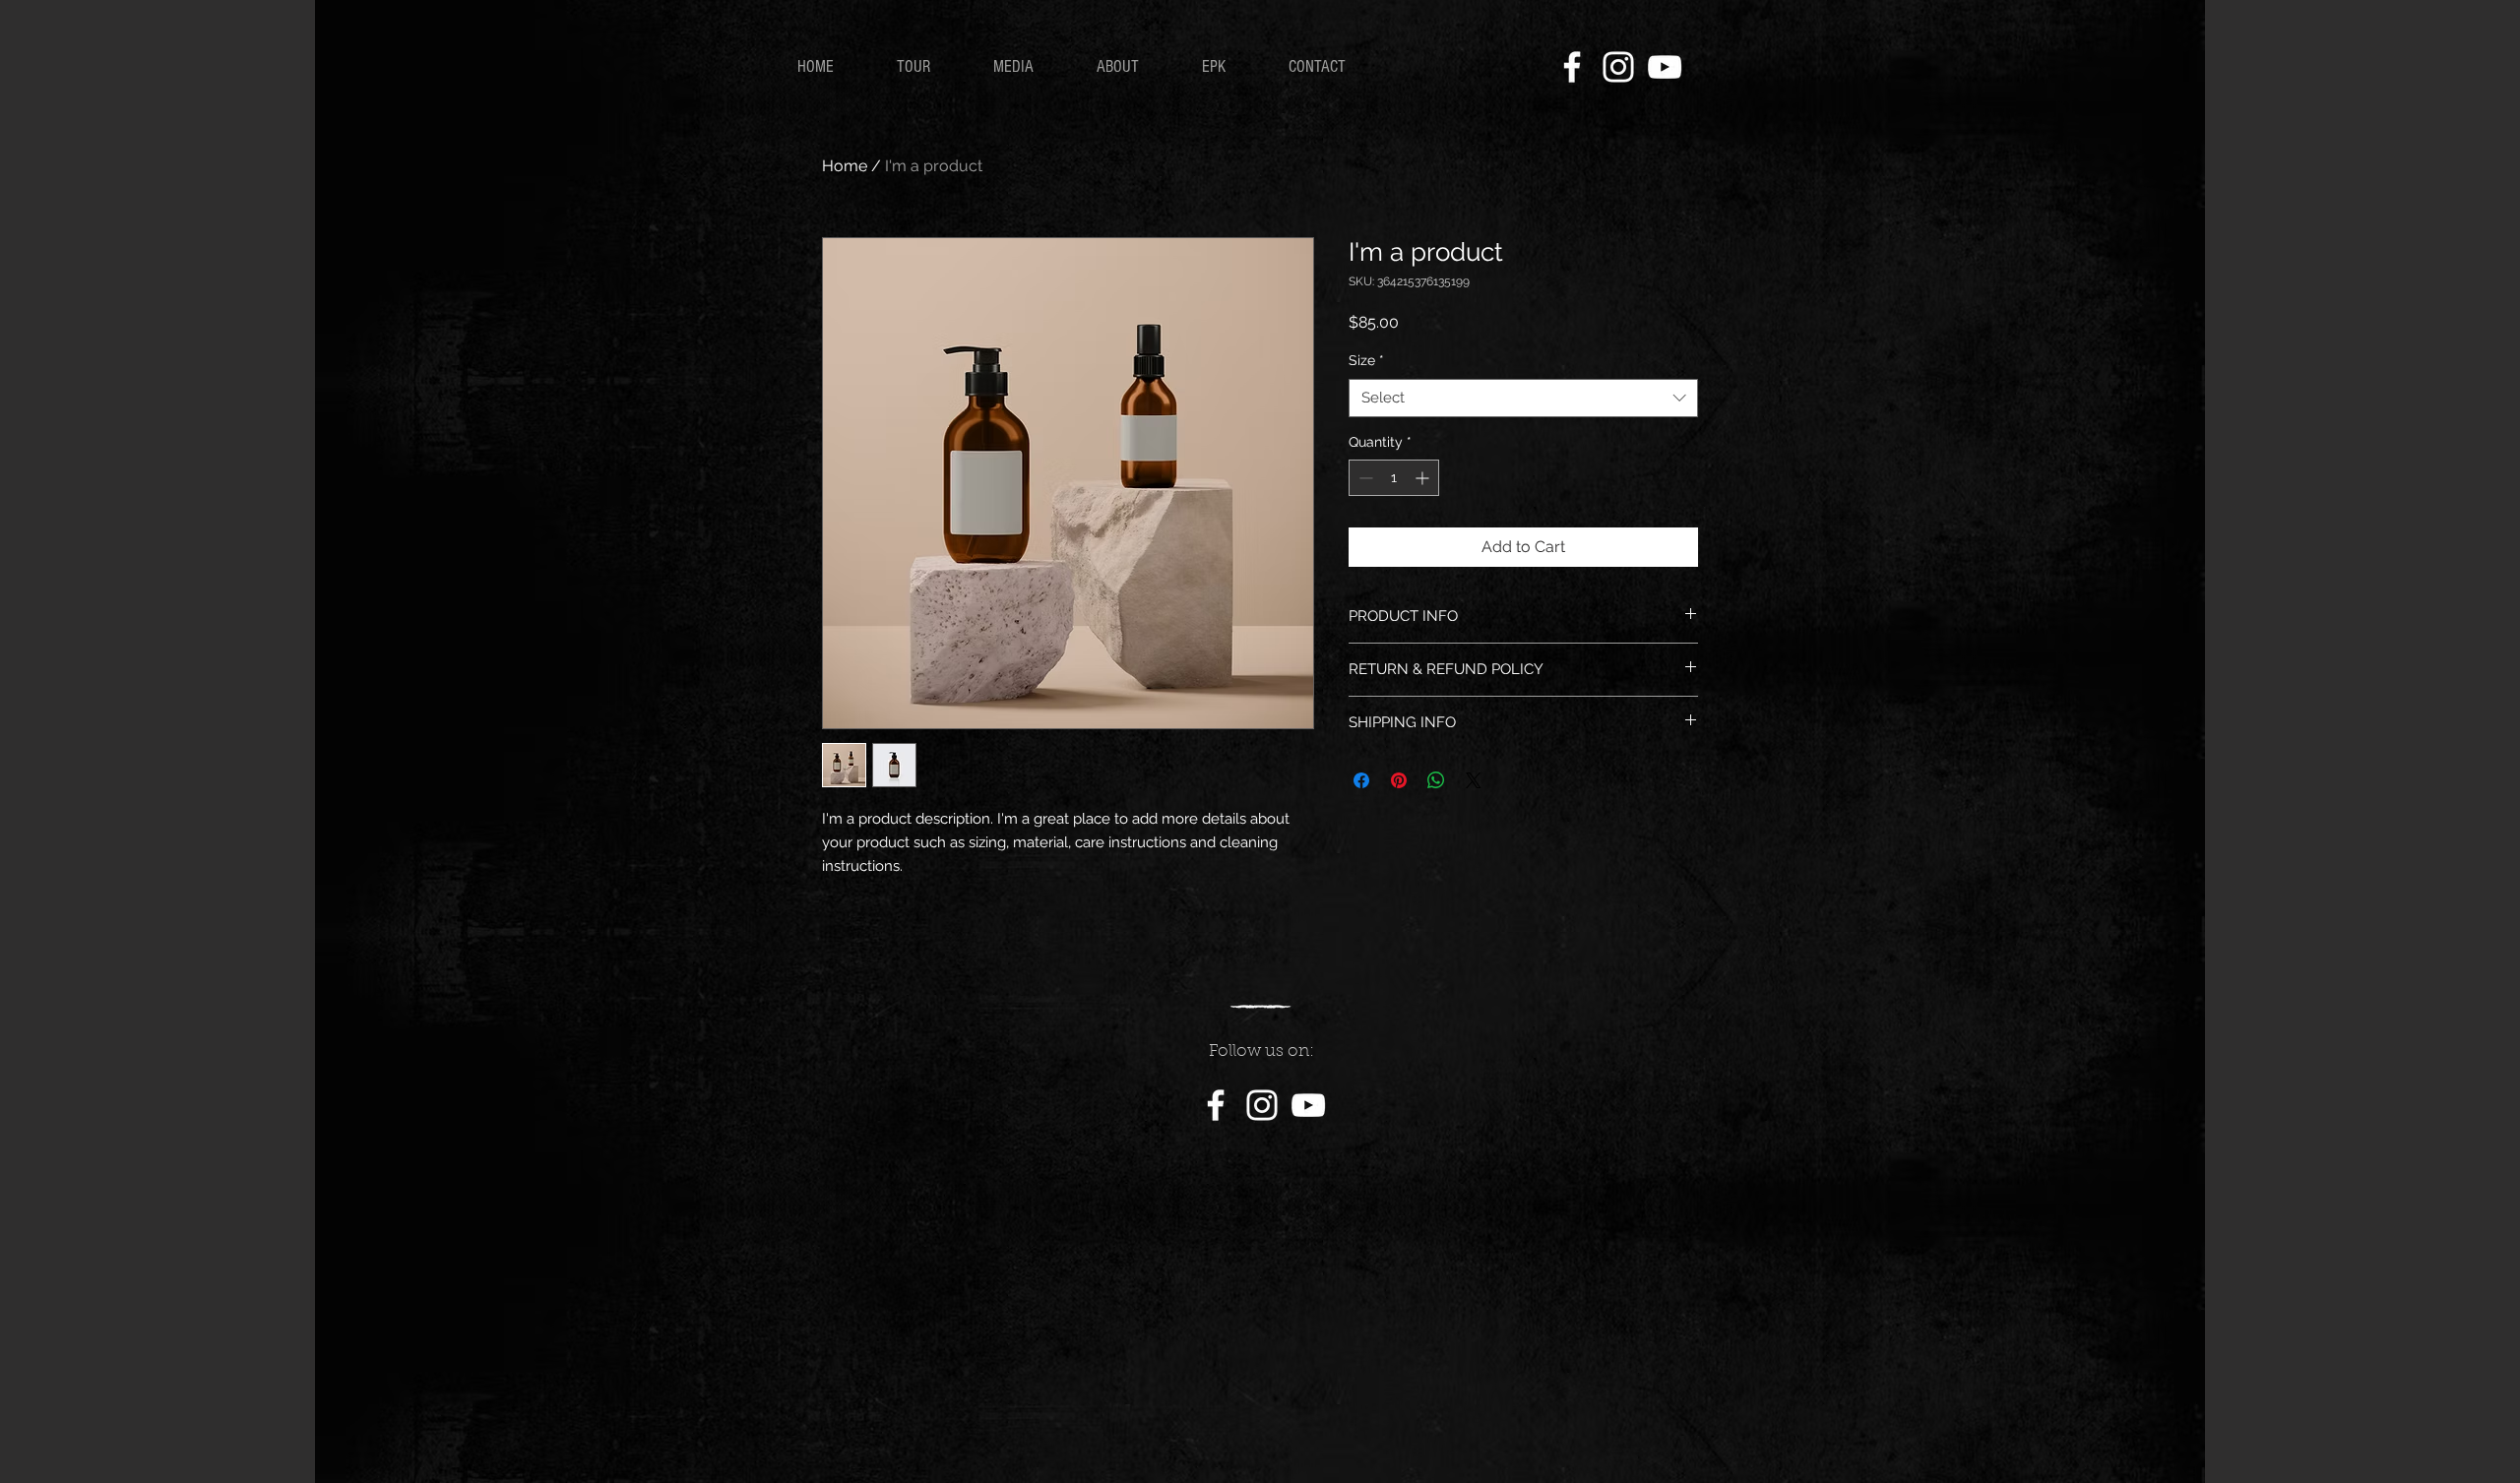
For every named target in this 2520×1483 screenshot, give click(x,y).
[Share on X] (1474, 780)
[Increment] (1424, 478)
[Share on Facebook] (1361, 780)
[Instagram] (1618, 67)
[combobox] (1523, 398)
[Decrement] (1364, 478)
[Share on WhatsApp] (1436, 780)
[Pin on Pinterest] (1399, 780)
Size (1366, 360)
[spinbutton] (1394, 478)
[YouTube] (1665, 67)
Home (845, 166)
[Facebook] (1572, 67)
